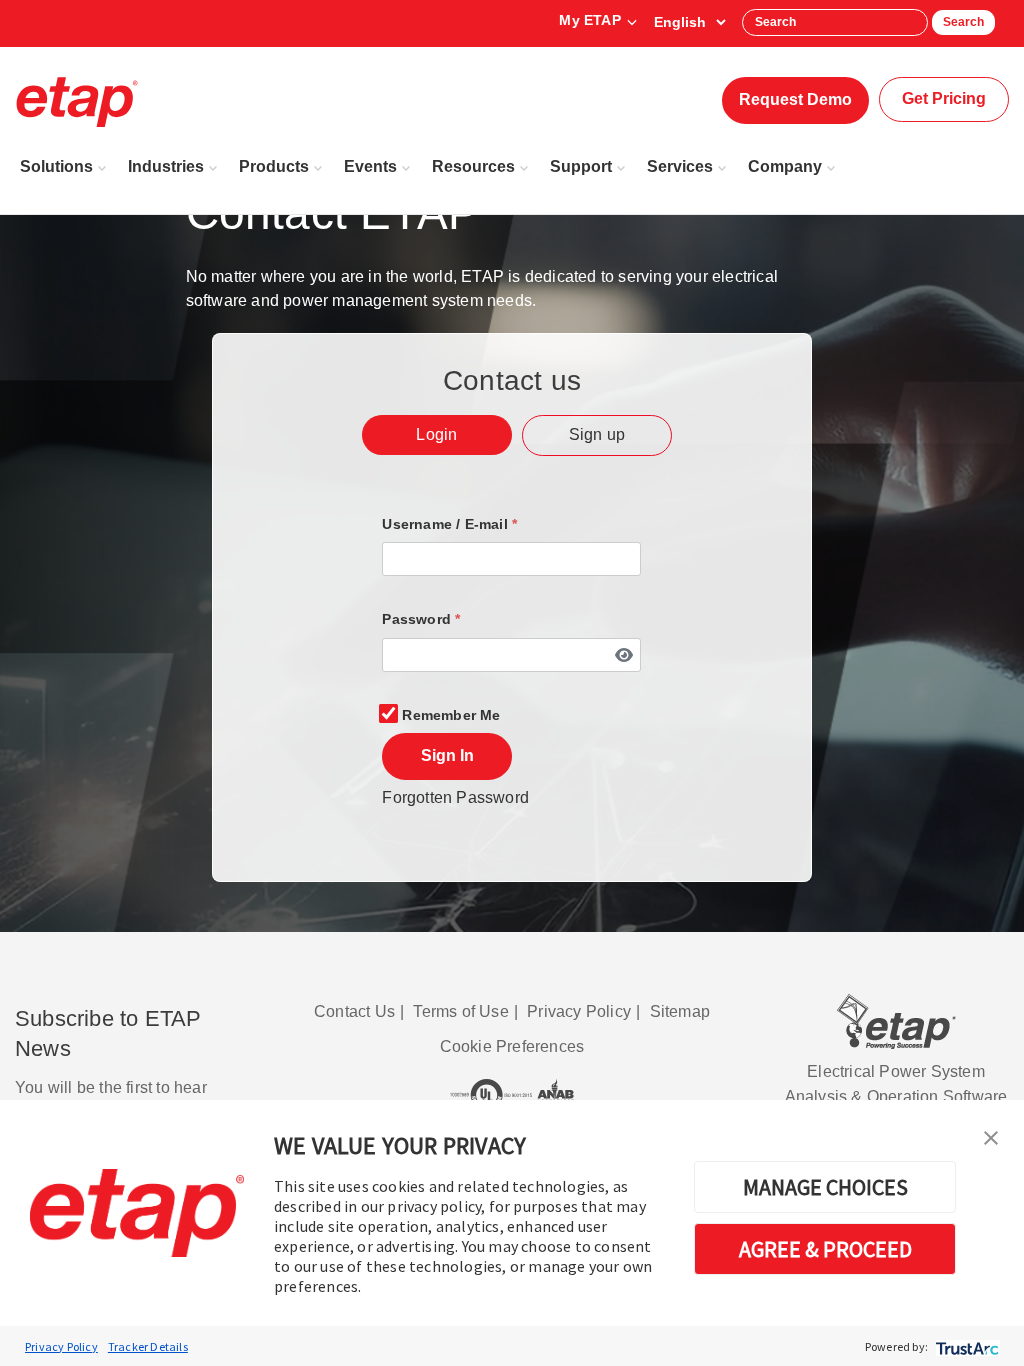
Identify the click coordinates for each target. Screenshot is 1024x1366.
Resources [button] (473, 166)
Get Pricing (944, 98)
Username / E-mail (449, 524)
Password (421, 619)
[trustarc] (965, 1346)
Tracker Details (148, 1346)
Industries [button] (166, 166)
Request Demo (795, 99)
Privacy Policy (61, 1346)
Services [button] (680, 166)
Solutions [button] (56, 166)
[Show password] (623, 654)
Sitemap (680, 1011)
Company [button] (785, 166)
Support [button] (581, 166)
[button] (991, 1136)
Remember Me (451, 715)
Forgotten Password (455, 797)
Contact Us (354, 1011)
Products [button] (274, 166)
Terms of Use (460, 1011)
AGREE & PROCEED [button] (825, 1249)
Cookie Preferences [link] (512, 1046)
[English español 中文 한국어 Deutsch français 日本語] (689, 22)
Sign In (447, 755)
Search (963, 22)
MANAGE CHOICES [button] (825, 1187)
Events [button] (370, 166)
